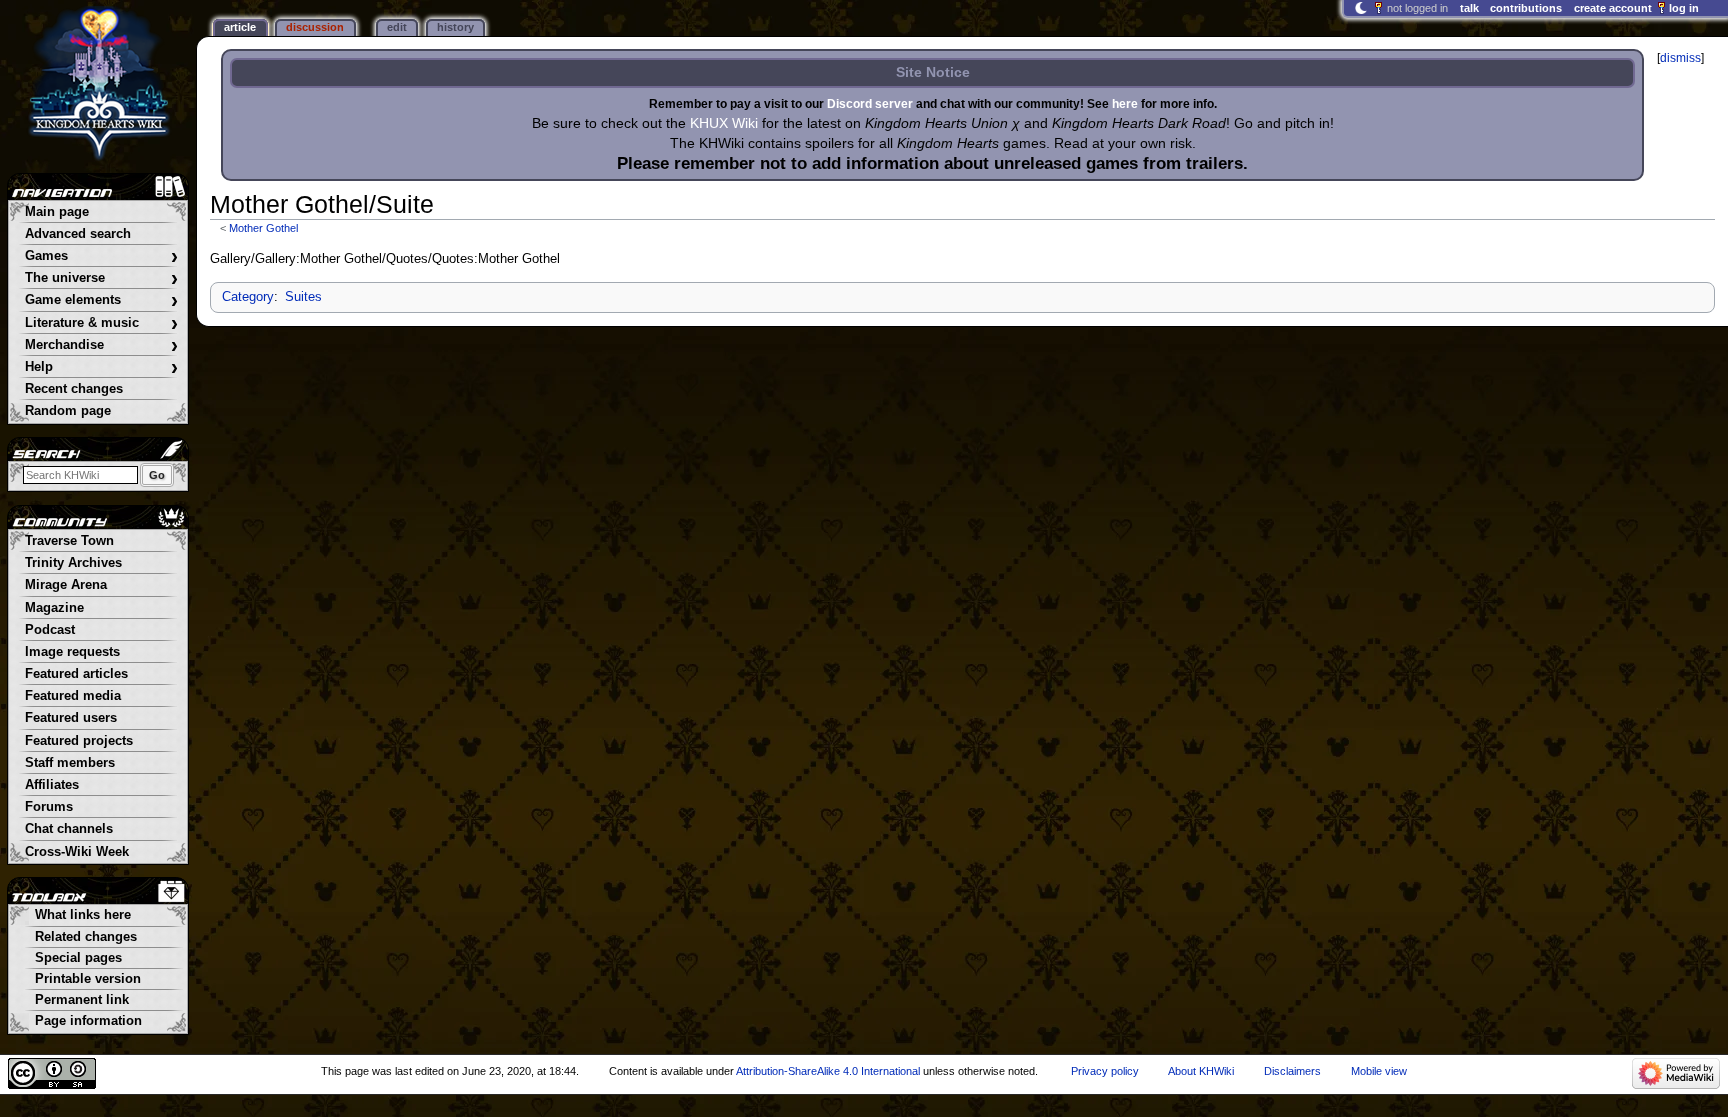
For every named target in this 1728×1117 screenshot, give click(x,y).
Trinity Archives (73, 563)
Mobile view (1379, 1071)
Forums (49, 807)
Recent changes (74, 389)
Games (101, 256)
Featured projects (79, 741)
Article (240, 27)
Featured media (73, 696)
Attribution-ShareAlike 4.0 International (828, 1071)
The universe (101, 278)
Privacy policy (1105, 1071)
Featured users (71, 718)
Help (101, 367)
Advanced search (78, 234)
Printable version (88, 979)
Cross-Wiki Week (77, 852)
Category (248, 297)
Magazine (54, 608)
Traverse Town (69, 541)
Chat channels (69, 829)
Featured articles (76, 674)
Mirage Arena (66, 585)
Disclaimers (1292, 1071)
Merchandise (101, 345)
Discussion (315, 27)
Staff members (70, 763)
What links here (83, 915)
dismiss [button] (1680, 58)
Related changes (86, 937)
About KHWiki (1201, 1071)
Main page (57, 212)
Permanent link (82, 1000)
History (455, 27)
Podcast (50, 630)
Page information (88, 1021)
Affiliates (52, 785)
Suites (303, 297)
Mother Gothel (263, 228)
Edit (397, 27)
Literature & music (101, 323)
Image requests (72, 652)
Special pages (78, 958)
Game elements (101, 300)
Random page (68, 411)
